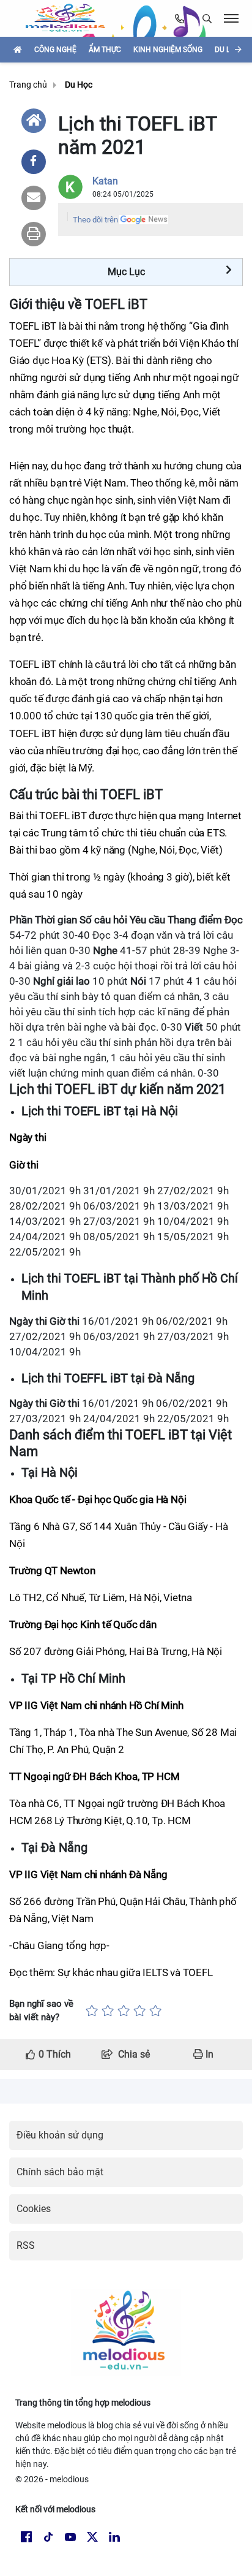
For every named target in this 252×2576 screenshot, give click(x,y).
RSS (26, 2245)
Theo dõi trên (95, 220)
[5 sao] (155, 2011)
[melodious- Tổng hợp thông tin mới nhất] (70, 18)
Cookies (34, 2209)
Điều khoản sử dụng (60, 2135)
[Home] (34, 121)
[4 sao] (139, 2011)
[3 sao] (124, 2011)
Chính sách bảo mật (60, 2172)
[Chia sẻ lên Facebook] (34, 162)
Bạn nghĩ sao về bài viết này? (41, 2011)
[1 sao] (92, 2011)
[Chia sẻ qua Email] (34, 198)
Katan (105, 181)
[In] (34, 234)
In (208, 2054)
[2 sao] (108, 2011)
